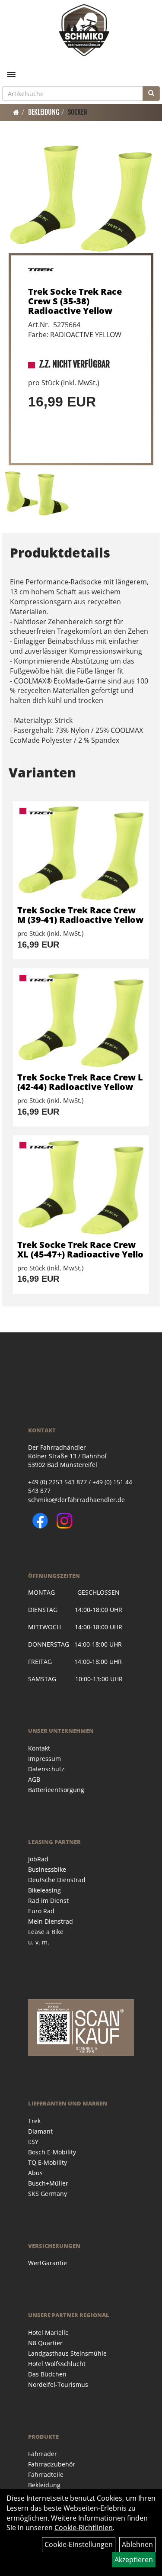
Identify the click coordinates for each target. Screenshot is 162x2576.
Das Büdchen (47, 2374)
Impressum (44, 1759)
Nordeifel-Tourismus (58, 2384)
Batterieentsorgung (56, 1790)
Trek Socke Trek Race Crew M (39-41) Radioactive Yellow (80, 915)
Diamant (40, 2131)
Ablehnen (137, 2544)
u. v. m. (39, 1942)
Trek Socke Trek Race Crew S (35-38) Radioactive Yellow (75, 301)
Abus (35, 2173)
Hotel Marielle (48, 2333)
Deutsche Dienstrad (57, 1880)
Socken (78, 112)
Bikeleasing (44, 1890)
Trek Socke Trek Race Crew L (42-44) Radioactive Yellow (80, 1082)
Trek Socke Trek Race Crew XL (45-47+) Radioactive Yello (80, 1249)
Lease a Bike (46, 1932)
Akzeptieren (134, 2560)
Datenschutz (46, 1769)
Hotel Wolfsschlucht (57, 2364)
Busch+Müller (48, 2183)
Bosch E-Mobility (52, 2152)
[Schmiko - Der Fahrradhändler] (84, 30)
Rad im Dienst (48, 1901)
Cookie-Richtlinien (84, 2528)
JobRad (38, 1859)
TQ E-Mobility (48, 2162)
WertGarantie (48, 2263)
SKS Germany (48, 2194)
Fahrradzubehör (52, 2464)
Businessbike (47, 1869)
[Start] (16, 112)
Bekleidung (44, 112)
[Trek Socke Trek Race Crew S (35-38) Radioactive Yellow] (81, 199)
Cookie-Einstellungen (79, 2544)
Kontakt (39, 1748)
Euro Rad (41, 1911)
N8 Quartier (45, 2343)
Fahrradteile (46, 2474)
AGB (34, 1779)
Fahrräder (43, 2454)
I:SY (33, 2142)
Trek (34, 2121)
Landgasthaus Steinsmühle (67, 2353)
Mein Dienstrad (51, 1921)
